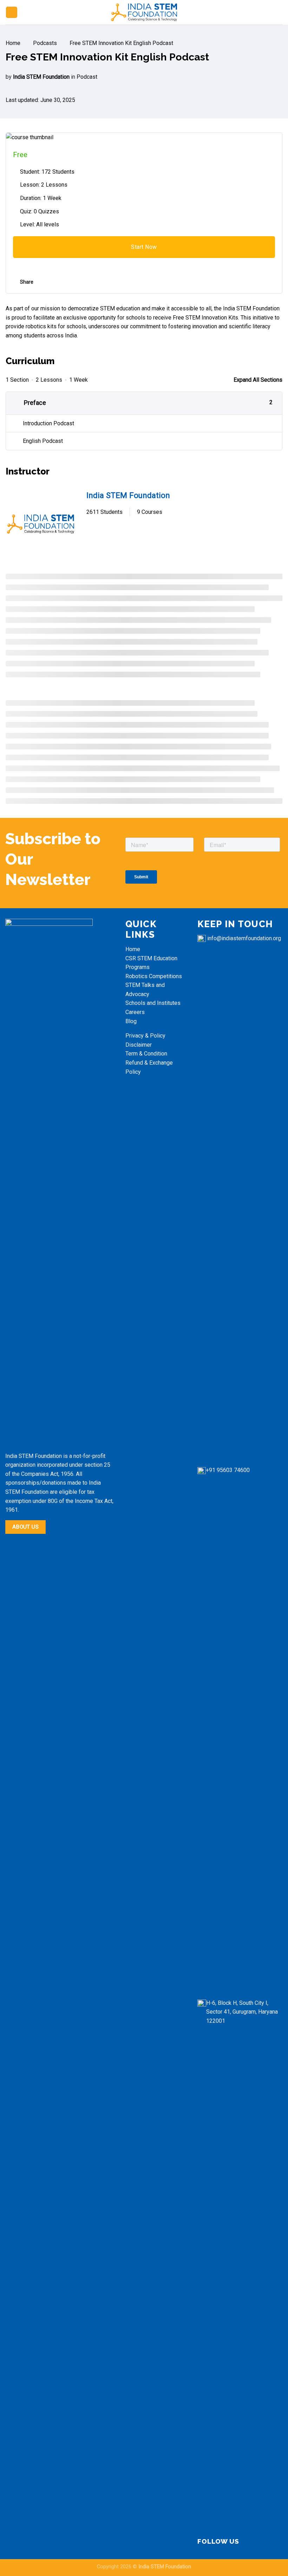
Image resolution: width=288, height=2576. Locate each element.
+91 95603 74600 (228, 1470)
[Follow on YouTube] (270, 2542)
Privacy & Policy (145, 1036)
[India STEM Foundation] (41, 524)
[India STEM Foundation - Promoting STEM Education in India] (144, 12)
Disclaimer (139, 1045)
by (9, 77)
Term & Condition (147, 1054)
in (73, 77)
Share (27, 282)
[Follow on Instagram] (253, 2542)
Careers (135, 1012)
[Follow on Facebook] (244, 2542)
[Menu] (12, 12)
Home (133, 949)
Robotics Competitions (154, 976)
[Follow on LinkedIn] (261, 2542)
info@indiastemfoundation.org (244, 938)
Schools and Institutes (153, 1003)
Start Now (144, 247)
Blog (131, 1021)
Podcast (87, 77)
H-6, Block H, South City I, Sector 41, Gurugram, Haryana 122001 (242, 2012)
